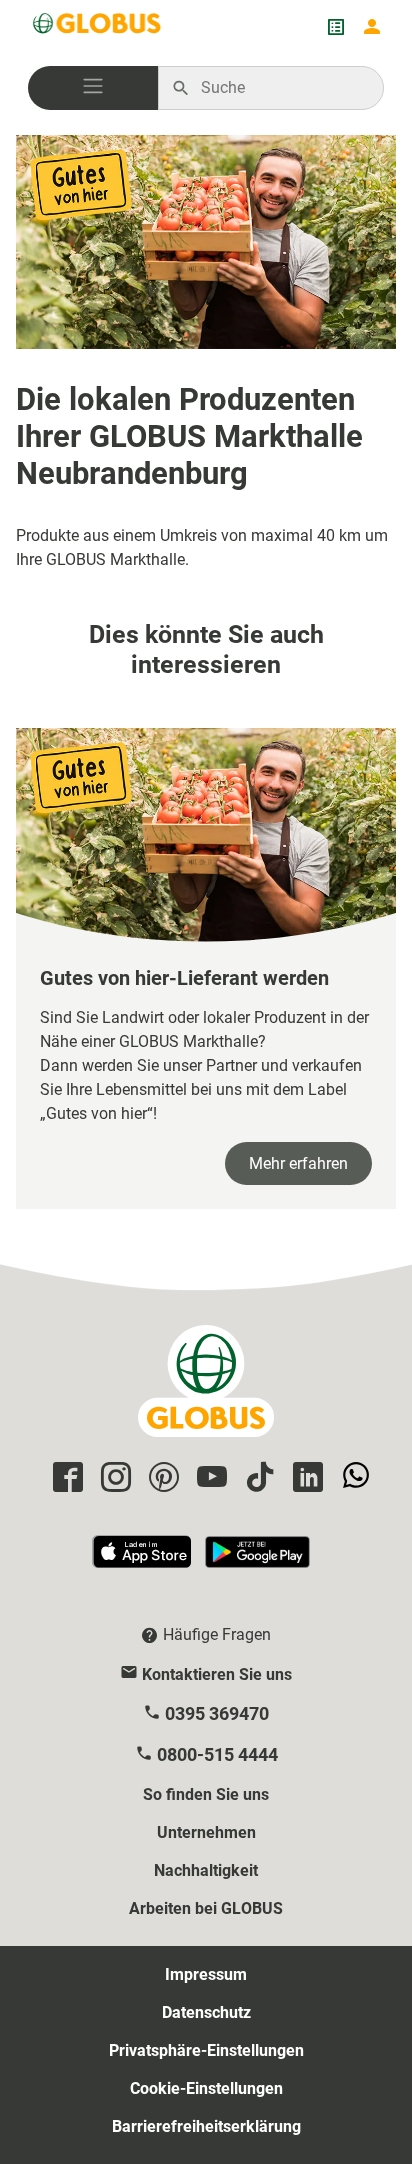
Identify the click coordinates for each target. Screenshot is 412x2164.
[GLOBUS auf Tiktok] (257, 1478)
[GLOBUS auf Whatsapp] (353, 1478)
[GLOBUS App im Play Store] (257, 1560)
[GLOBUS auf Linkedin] (305, 1478)
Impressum (206, 1974)
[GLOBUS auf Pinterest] (161, 1478)
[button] (93, 88)
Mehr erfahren (298, 1163)
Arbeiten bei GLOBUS (206, 1908)
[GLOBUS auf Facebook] (65, 1478)
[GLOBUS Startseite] (98, 27)
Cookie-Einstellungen (206, 2088)
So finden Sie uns (206, 1794)
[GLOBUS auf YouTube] (209, 1478)
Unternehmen (206, 1832)
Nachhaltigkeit (206, 1870)
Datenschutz (206, 2012)
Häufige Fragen (217, 1634)
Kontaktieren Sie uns (217, 1674)
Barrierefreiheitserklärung (206, 2126)
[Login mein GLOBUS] (372, 27)
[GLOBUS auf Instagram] (113, 1478)
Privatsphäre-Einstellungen (206, 2050)
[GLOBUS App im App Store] (143, 1560)
